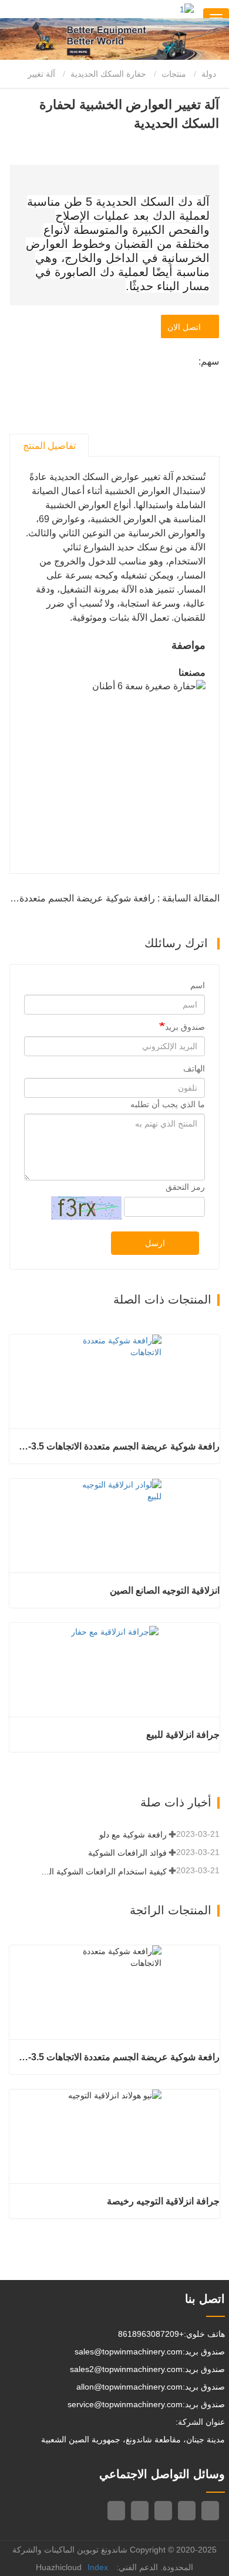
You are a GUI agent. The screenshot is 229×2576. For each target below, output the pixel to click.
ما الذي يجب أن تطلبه (168, 1104)
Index (98, 2567)
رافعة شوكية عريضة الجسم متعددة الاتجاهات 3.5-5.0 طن (119, 1446)
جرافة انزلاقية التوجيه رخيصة (163, 2201)
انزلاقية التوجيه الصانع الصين (165, 1590)
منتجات (174, 74)
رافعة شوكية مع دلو (133, 1835)
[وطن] (187, 9)
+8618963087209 (151, 2334)
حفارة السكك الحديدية (108, 74)
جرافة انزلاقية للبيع (183, 1735)
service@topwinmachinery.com (125, 2404)
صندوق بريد (185, 1027)
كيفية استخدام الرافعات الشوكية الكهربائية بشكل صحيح (104, 1871)
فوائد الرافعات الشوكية (127, 1853)
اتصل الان (186, 327)
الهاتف (194, 1068)
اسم (198, 985)
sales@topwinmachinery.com (129, 2352)
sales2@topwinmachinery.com (126, 2369)
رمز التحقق (185, 1187)
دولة (210, 74)
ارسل (155, 1243)
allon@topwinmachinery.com (129, 2387)
